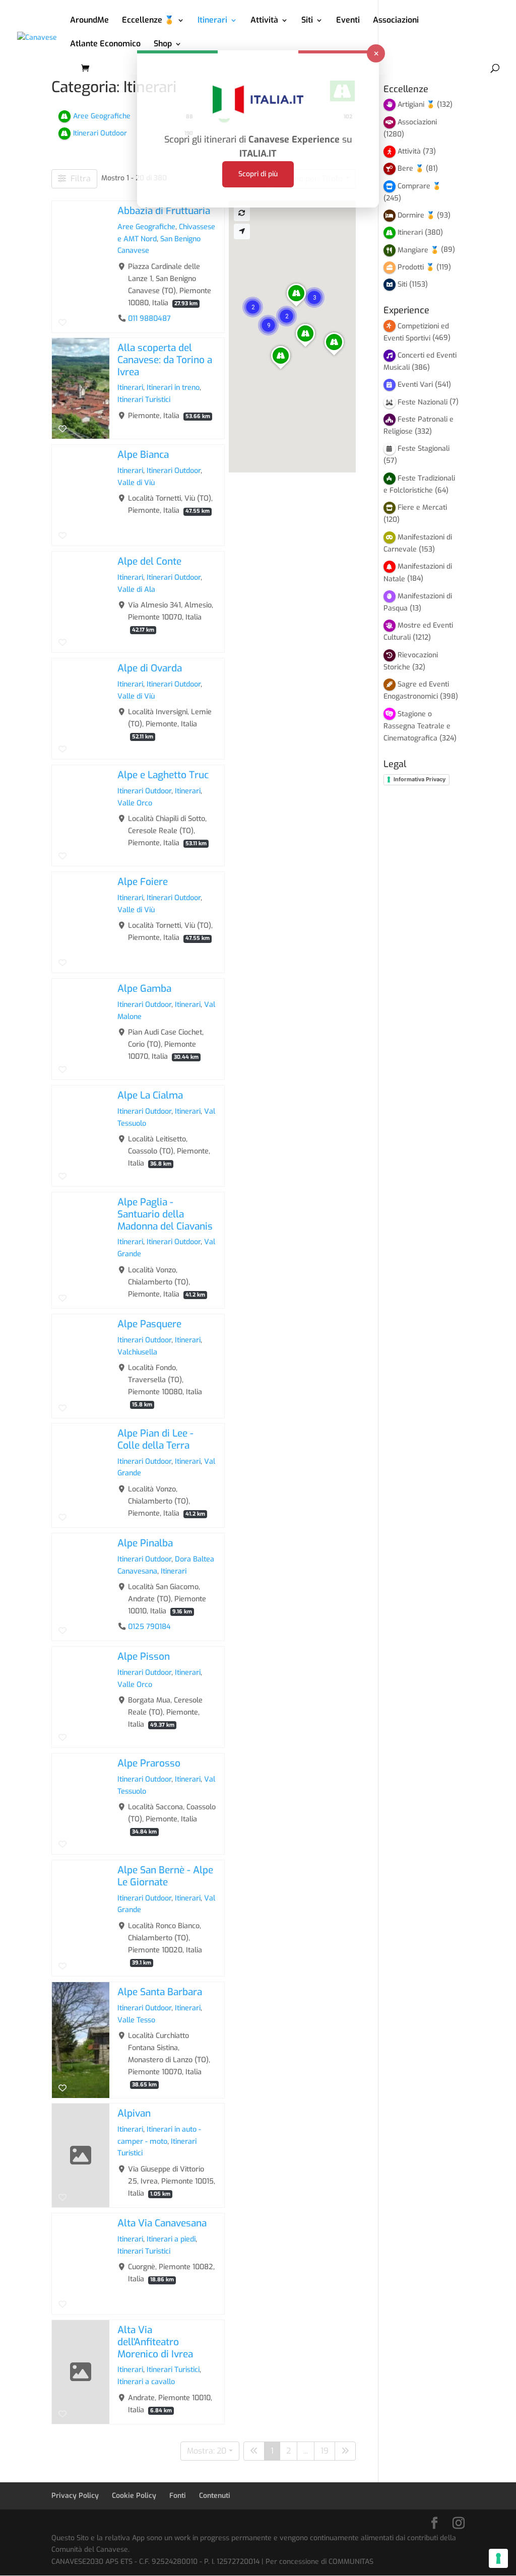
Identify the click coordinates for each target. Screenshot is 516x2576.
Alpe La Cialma (150, 1095)
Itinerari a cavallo (146, 2382)
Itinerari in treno (173, 388)
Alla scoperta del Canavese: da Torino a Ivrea (165, 360)
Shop (163, 45)
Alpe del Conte (149, 561)
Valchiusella (137, 1352)
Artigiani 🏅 (416, 105)
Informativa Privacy (420, 779)
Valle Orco (135, 803)
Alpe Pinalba (145, 1543)
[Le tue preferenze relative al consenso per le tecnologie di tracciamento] (498, 2558)
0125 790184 (149, 1627)
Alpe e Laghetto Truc (163, 775)
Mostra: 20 (207, 2451)
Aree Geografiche (146, 226)
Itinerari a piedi (171, 2239)
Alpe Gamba (144, 989)
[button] (268, 325)
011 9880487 (149, 318)
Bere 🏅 (411, 168)
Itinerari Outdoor (174, 471)
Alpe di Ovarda (150, 668)
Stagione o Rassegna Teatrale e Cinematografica (417, 726)
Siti (307, 21)
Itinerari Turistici (144, 400)
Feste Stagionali (424, 449)
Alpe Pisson (144, 1656)
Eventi (348, 21)
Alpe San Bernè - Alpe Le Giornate (165, 1876)
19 (325, 2451)
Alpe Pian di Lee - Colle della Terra (155, 1439)
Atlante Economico (105, 45)
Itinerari (212, 21)
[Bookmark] (62, 322)
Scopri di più (258, 174)
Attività (264, 21)
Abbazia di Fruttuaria (164, 211)
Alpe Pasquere (149, 1324)
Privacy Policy (75, 2496)
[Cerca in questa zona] (242, 213)
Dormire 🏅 (416, 215)
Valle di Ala (136, 590)
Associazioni (396, 21)
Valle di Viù (136, 483)
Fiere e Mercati (422, 507)
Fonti (178, 2496)
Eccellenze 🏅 (148, 21)
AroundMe (89, 21)
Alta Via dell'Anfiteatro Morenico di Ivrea (155, 2342)
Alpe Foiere (143, 882)
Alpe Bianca (143, 455)
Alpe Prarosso (149, 1763)
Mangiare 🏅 (418, 250)
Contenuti (215, 2496)
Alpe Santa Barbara (160, 1992)
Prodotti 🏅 (416, 267)
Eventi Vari (415, 385)
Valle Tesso (136, 2020)
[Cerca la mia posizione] (242, 231)
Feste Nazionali (423, 402)
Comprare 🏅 (419, 186)
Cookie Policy (134, 2496)
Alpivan (134, 2113)
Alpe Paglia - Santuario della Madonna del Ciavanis (165, 1214)
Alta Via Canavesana (162, 2223)
